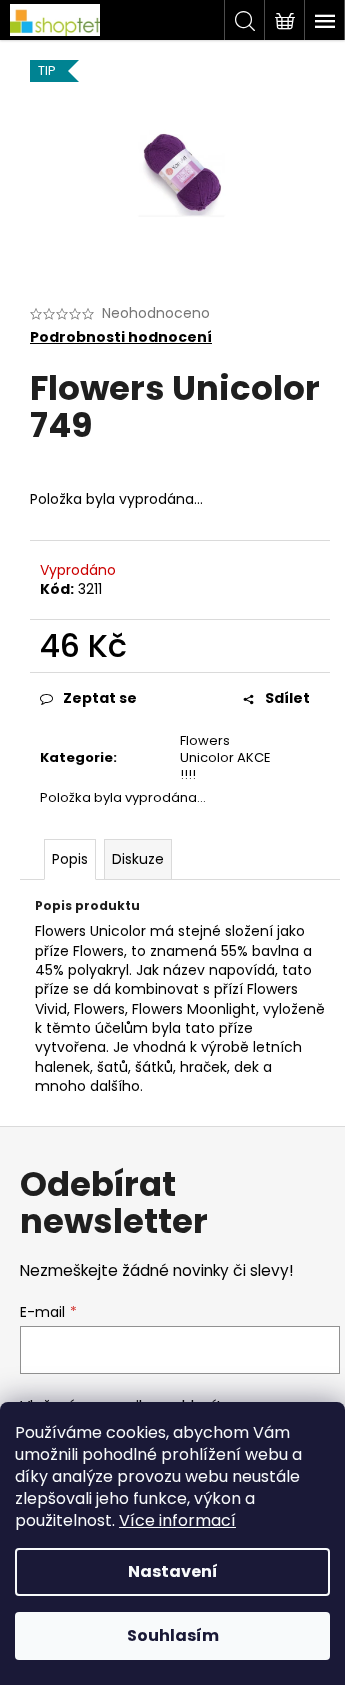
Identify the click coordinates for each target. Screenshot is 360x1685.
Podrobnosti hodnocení (121, 337)
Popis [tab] (70, 859)
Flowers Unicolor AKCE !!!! (225, 757)
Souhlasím (173, 1635)
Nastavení (173, 1571)
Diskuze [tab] (138, 859)
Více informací (177, 1520)
